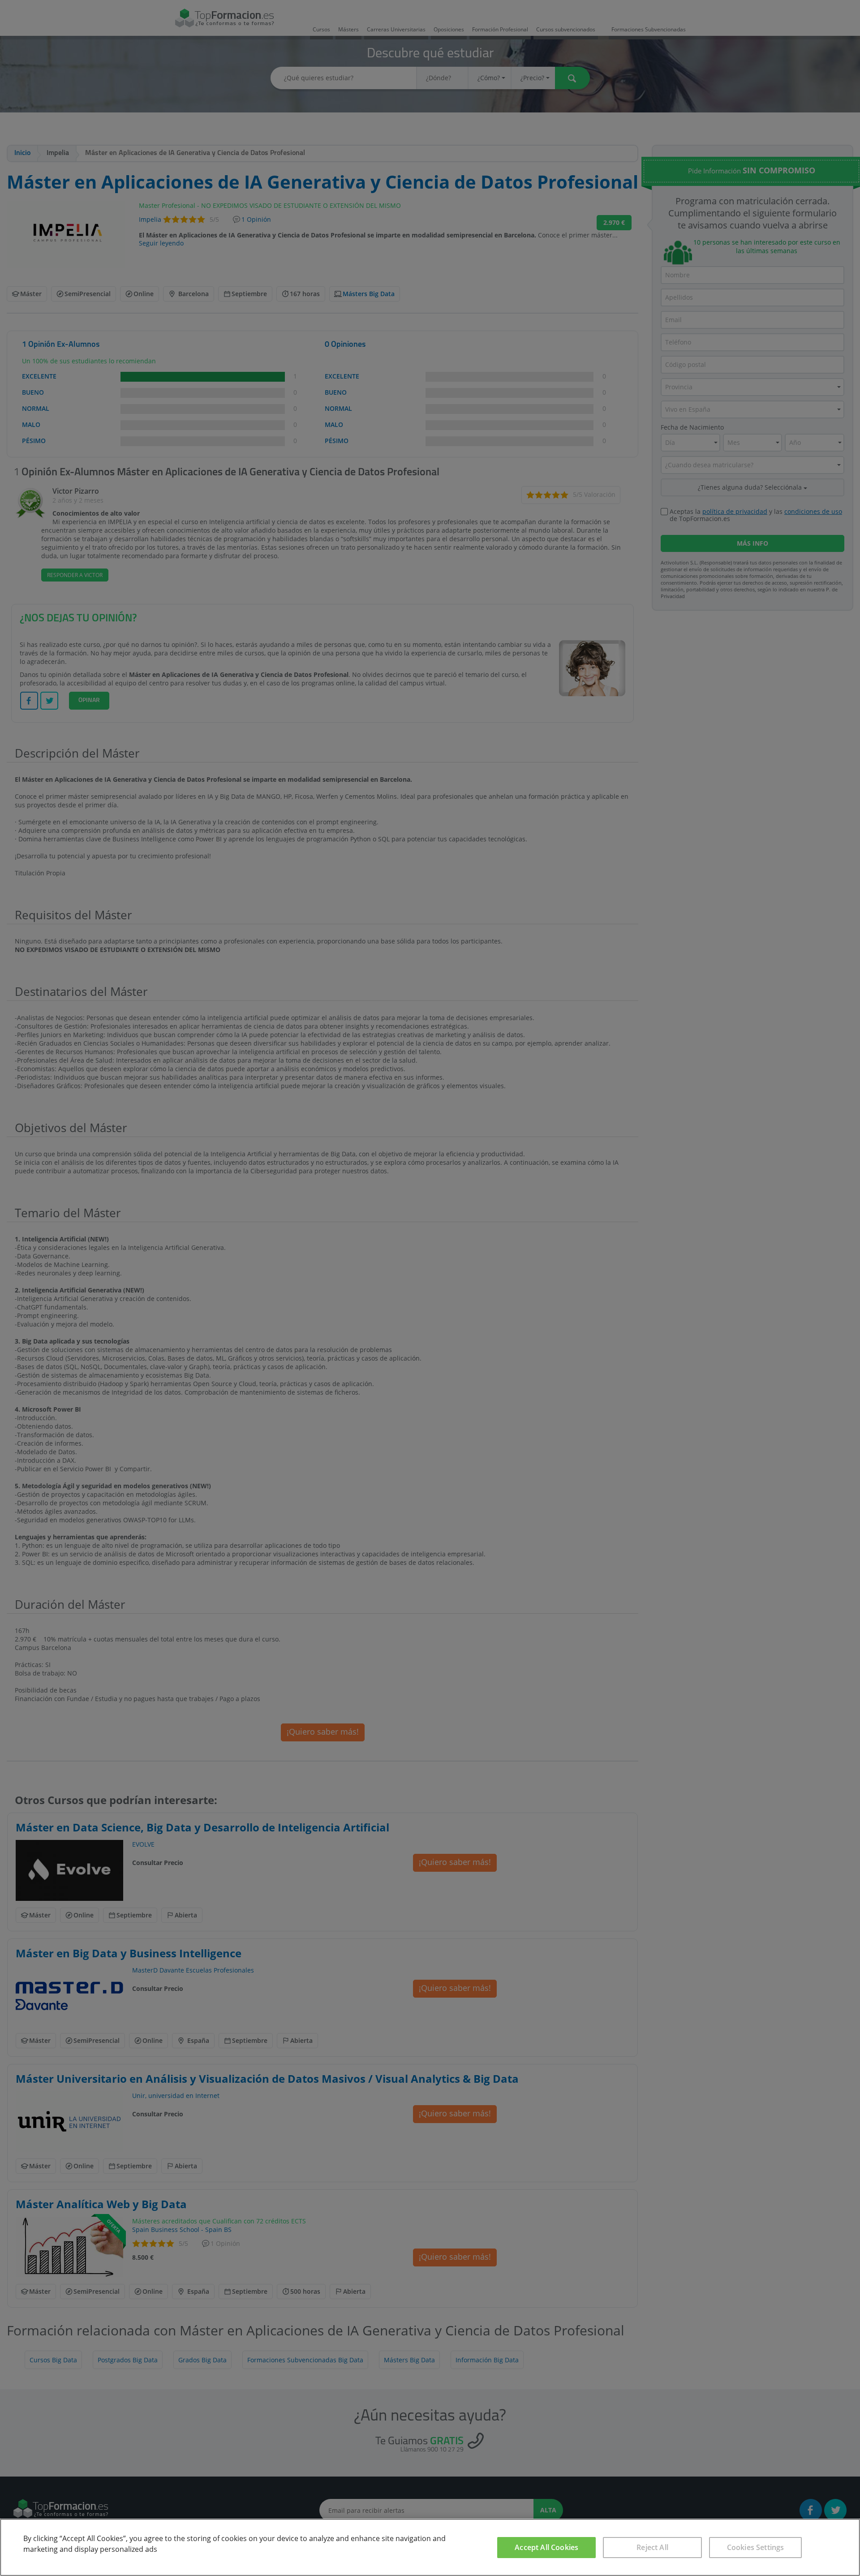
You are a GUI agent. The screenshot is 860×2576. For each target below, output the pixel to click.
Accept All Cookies (546, 2547)
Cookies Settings (756, 2547)
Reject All (652, 2547)
